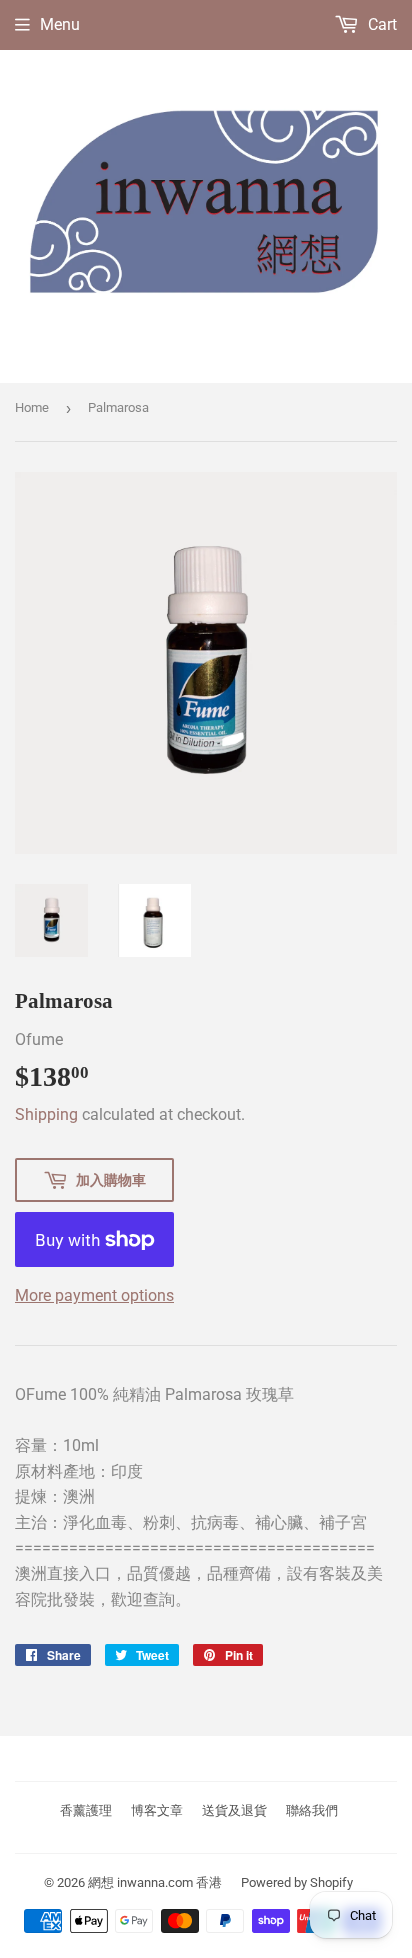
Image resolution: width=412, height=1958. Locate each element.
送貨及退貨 (234, 1810)
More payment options (94, 1295)
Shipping (46, 1114)
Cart (380, 24)
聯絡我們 (312, 1810)
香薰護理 (86, 1810)
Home (32, 407)
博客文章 (157, 1810)
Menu (60, 24)
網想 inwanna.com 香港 (155, 1882)
